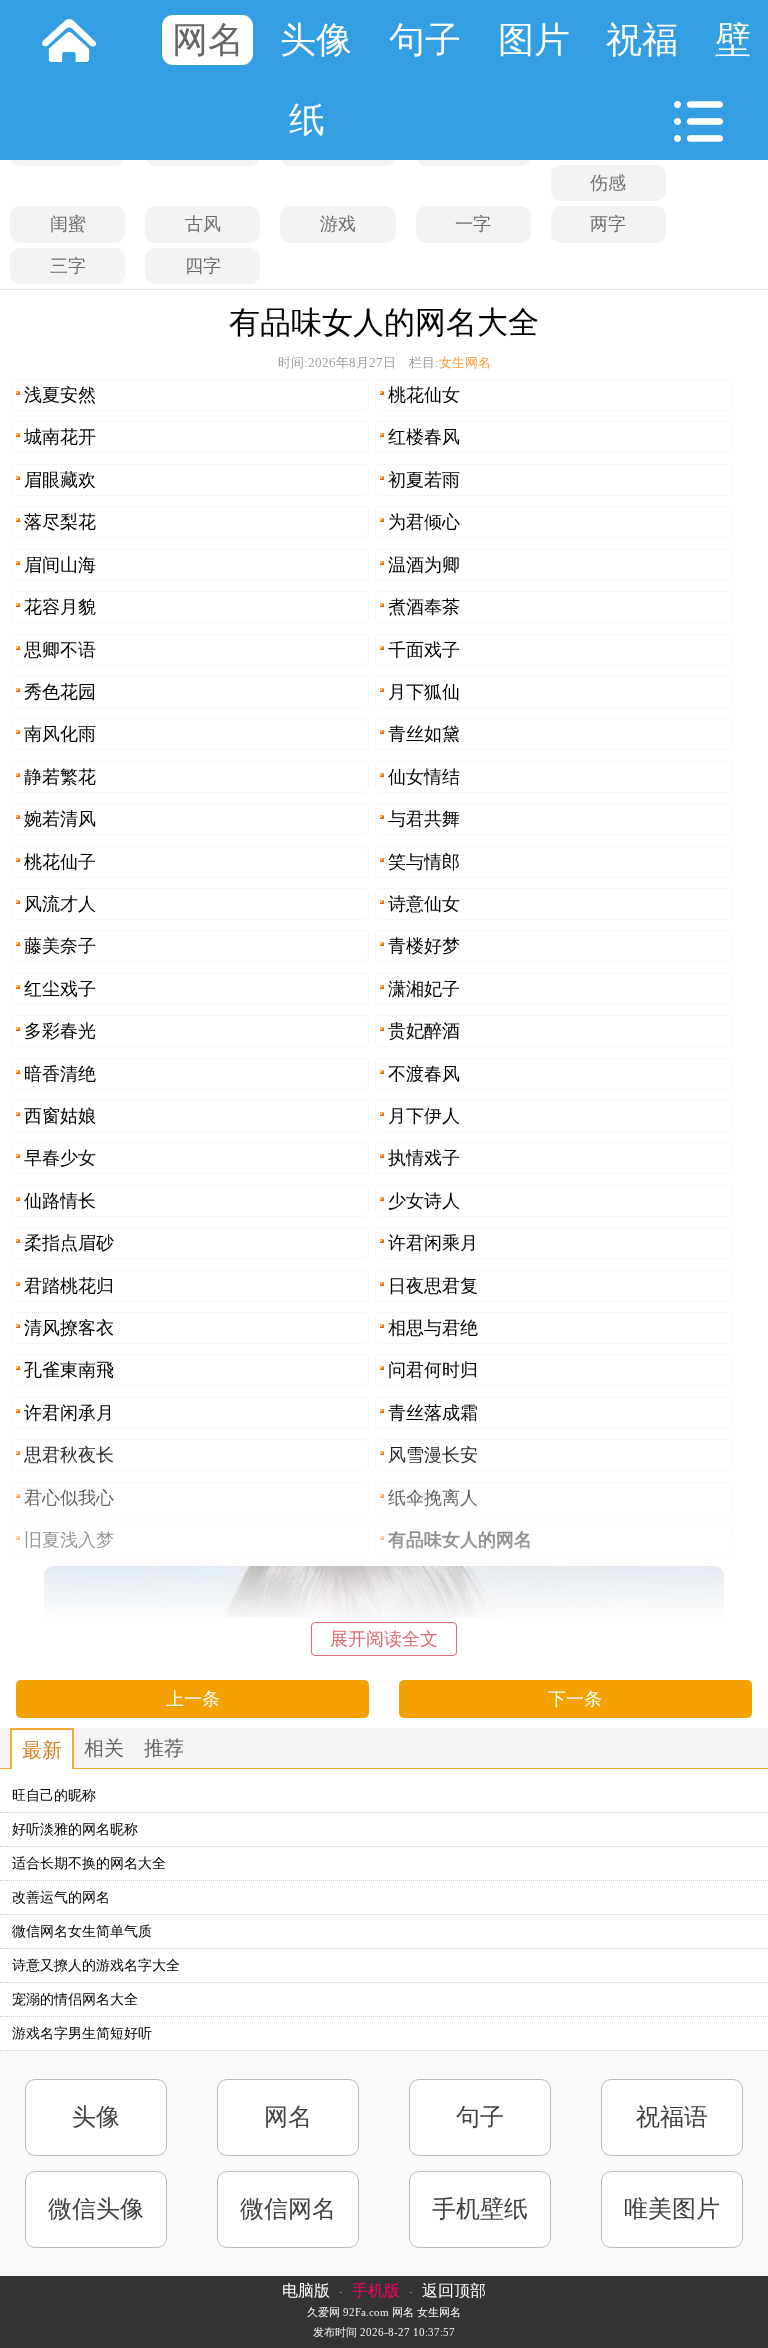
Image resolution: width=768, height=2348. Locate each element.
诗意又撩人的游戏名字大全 (96, 1965)
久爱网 (323, 2312)
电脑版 (306, 2290)
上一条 (193, 1699)
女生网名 (465, 363)
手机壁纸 (480, 2209)
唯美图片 (672, 2209)
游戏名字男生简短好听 (82, 2033)
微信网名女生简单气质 (82, 1931)
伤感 (608, 183)
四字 (203, 266)
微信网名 (288, 2209)
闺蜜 (68, 224)
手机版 (376, 2290)
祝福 (642, 40)
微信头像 (96, 2209)
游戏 (338, 224)
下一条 (575, 1699)
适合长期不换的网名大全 (89, 1863)
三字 (68, 266)
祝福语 (672, 2117)
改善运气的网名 (61, 1897)
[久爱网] (69, 40)
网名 (208, 40)
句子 (425, 40)
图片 (534, 40)
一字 (473, 224)
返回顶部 (454, 2290)
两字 (608, 224)
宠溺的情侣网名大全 (75, 1999)
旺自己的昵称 (54, 1795)
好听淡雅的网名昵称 (75, 1829)
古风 (203, 224)
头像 (316, 40)
